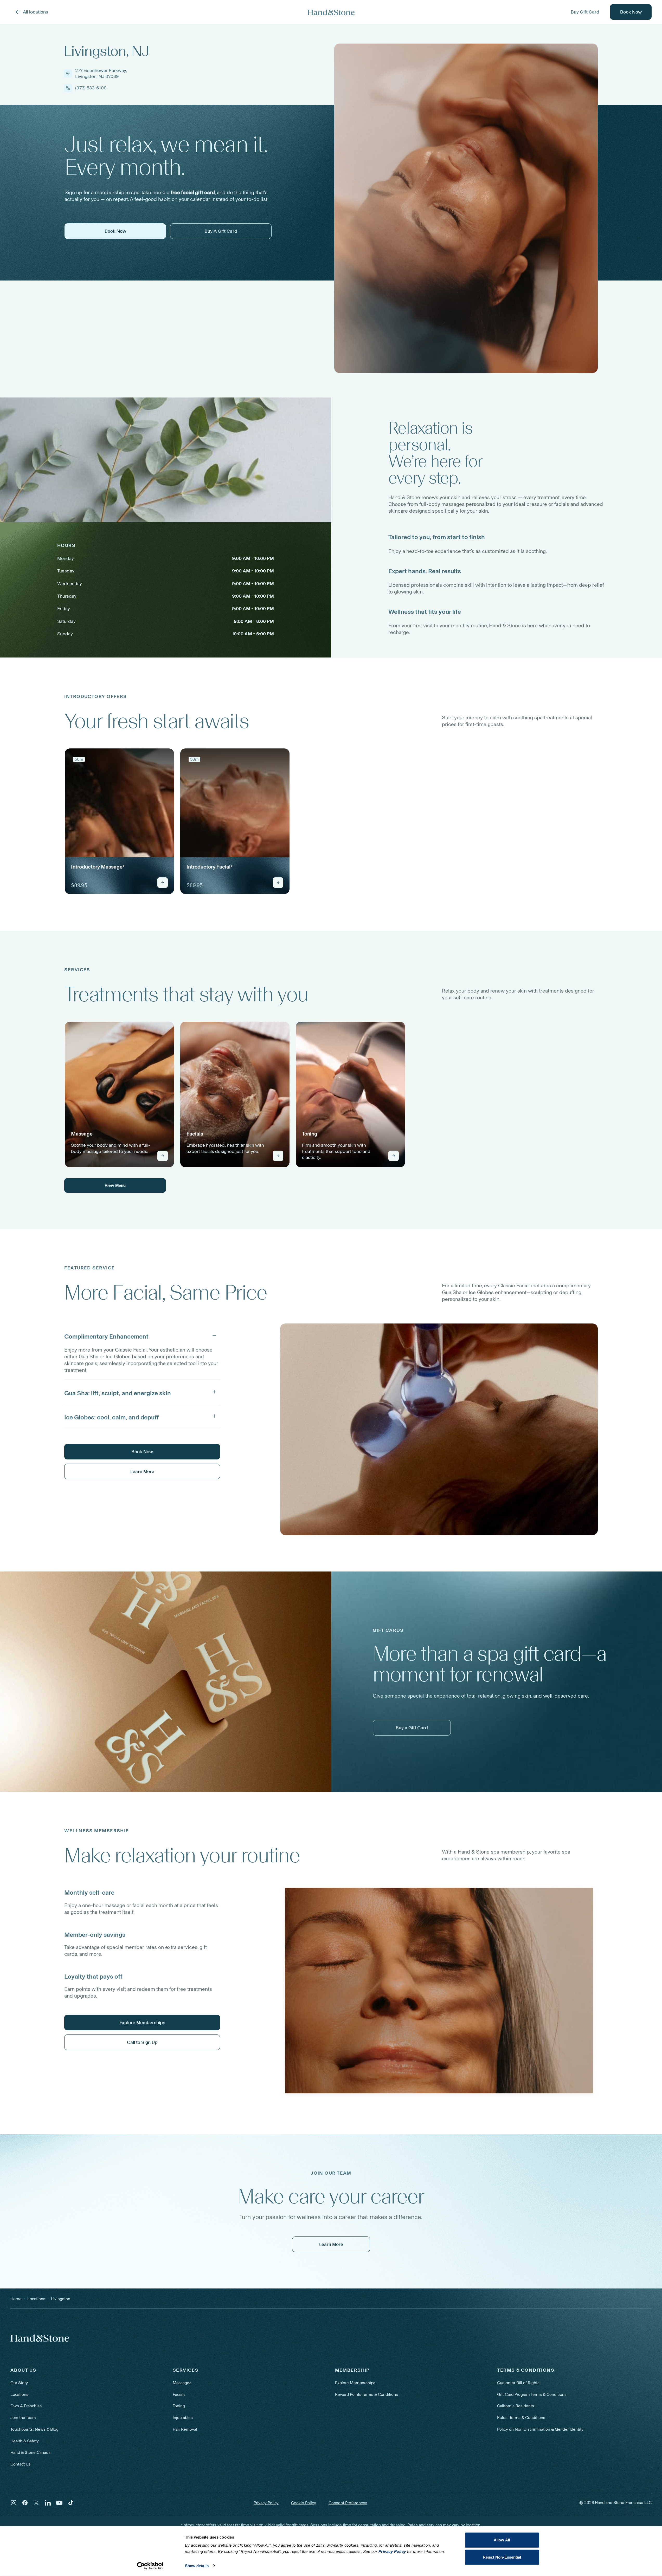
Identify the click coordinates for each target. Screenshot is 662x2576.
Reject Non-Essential (502, 2557)
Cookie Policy (304, 2503)
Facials (179, 2394)
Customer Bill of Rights (518, 2383)
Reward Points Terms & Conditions (367, 2394)
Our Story (19, 2383)
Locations (19, 2394)
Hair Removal (185, 2429)
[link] (119, 821)
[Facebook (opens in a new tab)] (25, 2503)
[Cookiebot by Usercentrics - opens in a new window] (150, 2566)
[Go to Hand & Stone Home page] (331, 12)
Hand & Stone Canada (30, 2452)
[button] (142, 1335)
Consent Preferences (348, 2503)
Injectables (183, 2418)
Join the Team (23, 2418)
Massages (182, 2383)
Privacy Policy (266, 2503)
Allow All (502, 2540)
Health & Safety (25, 2441)
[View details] (163, 883)
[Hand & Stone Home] (40, 2338)
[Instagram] (14, 2503)
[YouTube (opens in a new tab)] (59, 2503)
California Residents (516, 2406)
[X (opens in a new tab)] (36, 2503)
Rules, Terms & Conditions (521, 2418)
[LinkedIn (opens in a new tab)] (48, 2503)
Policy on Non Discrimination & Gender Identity (540, 2429)
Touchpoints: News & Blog (34, 2429)
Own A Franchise (26, 2406)
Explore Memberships (355, 2383)
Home (16, 2299)
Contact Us (21, 2464)
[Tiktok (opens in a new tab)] (71, 2503)
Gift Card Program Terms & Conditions (532, 2394)
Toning (179, 2406)
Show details (197, 2566)
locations (36, 2299)
